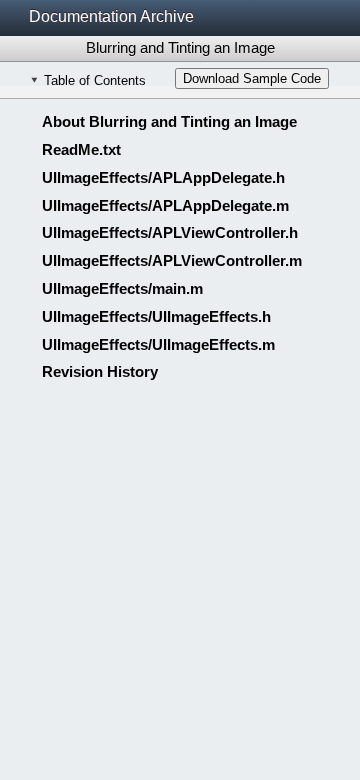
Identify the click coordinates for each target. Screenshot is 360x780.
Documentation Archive (111, 16)
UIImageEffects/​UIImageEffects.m (158, 344)
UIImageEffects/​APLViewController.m (172, 260)
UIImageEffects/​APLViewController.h (170, 232)
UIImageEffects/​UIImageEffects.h (156, 316)
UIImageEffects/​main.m (122, 288)
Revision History (100, 371)
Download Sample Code (252, 78)
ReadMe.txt (81, 149)
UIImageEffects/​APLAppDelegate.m (165, 205)
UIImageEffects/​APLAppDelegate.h (163, 177)
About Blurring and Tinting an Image (169, 121)
